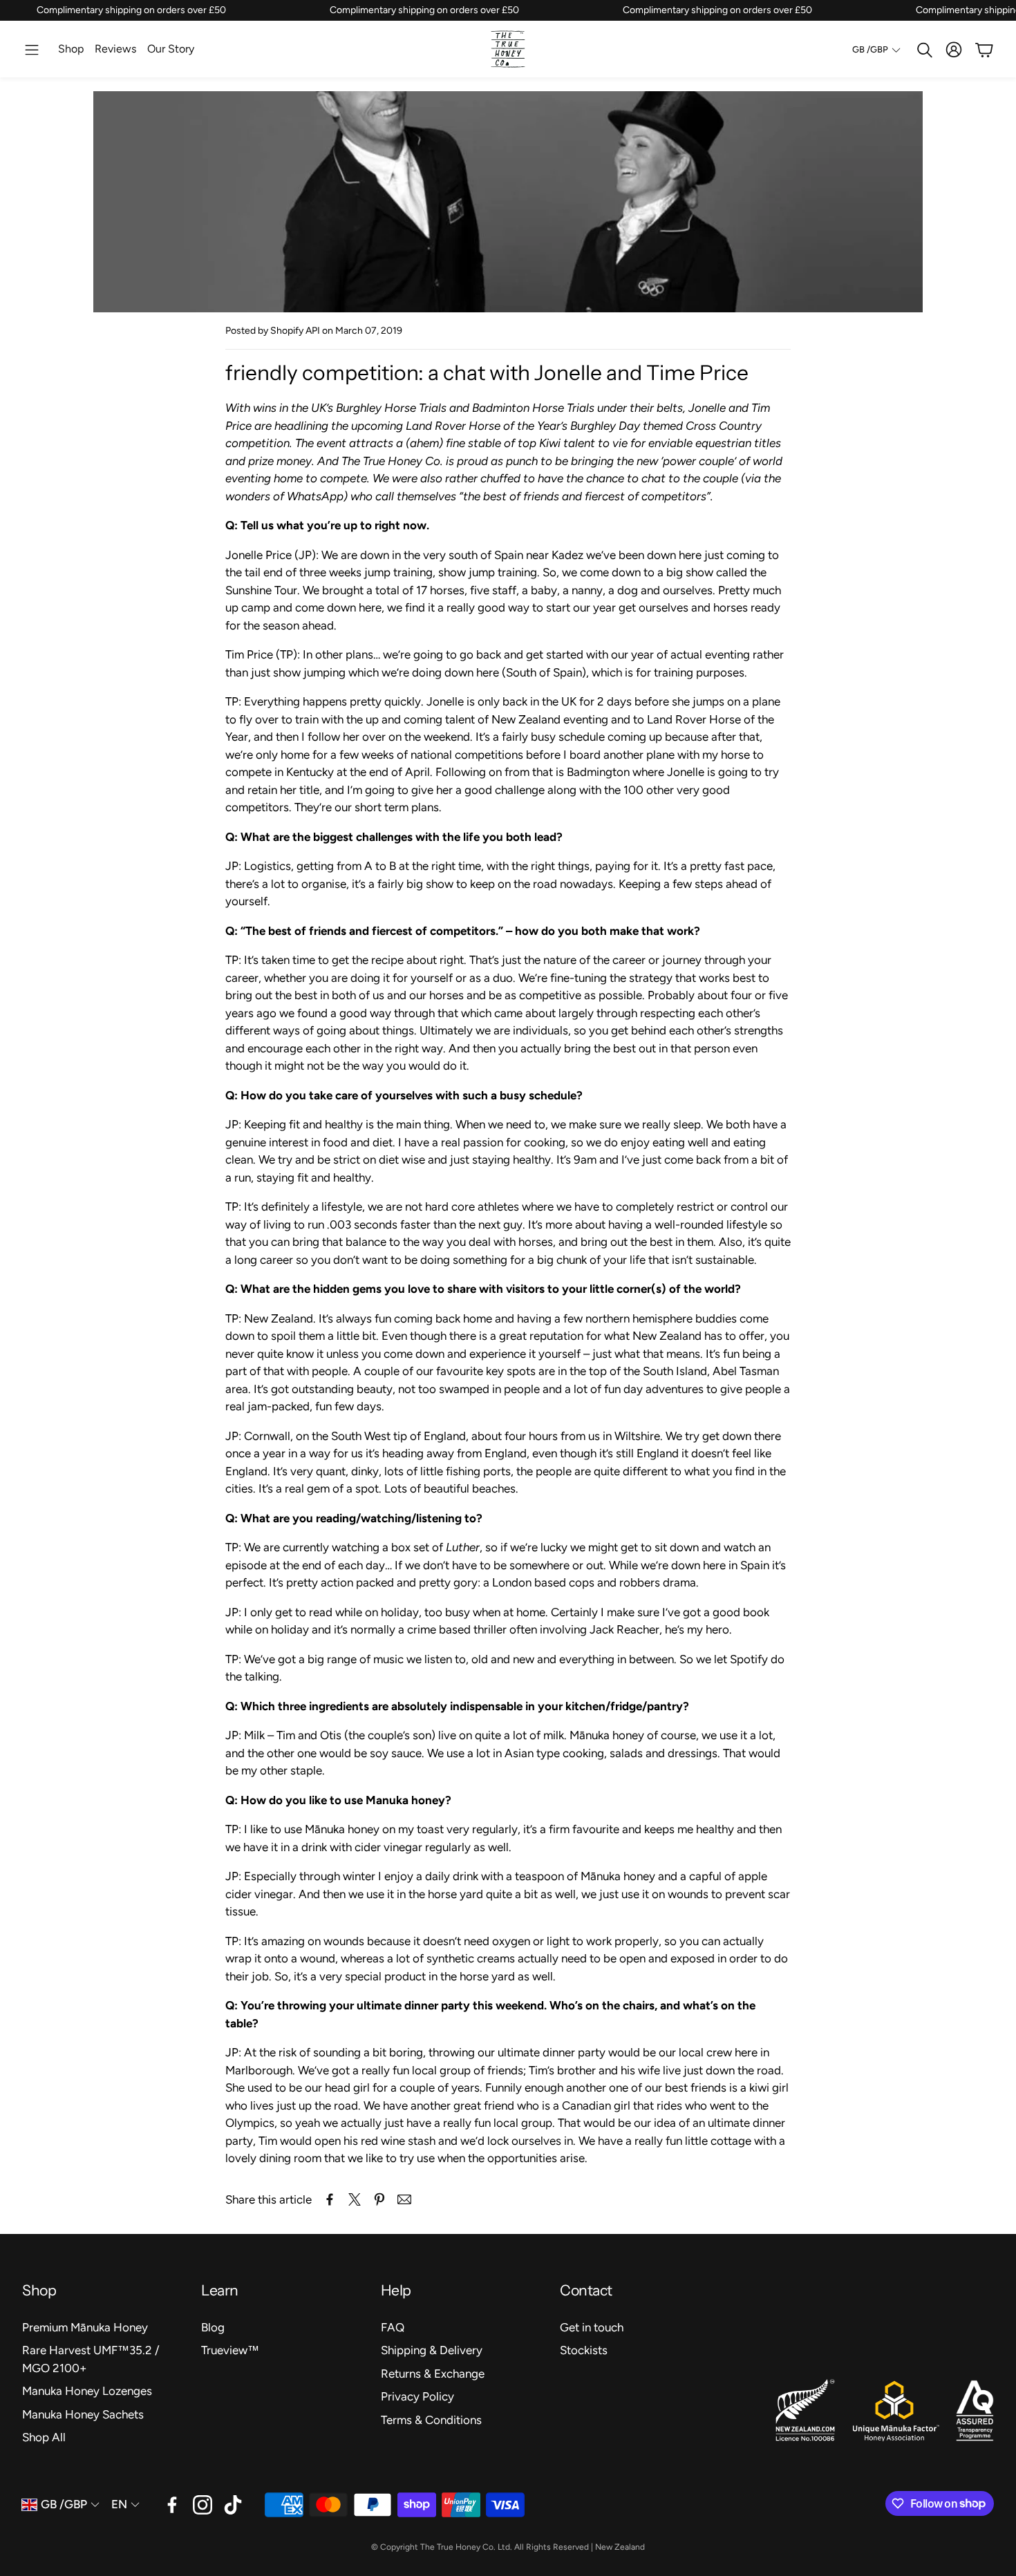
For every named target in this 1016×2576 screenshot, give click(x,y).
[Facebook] (172, 2505)
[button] (32, 50)
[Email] (404, 2199)
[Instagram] (203, 2505)
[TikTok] (233, 2505)
